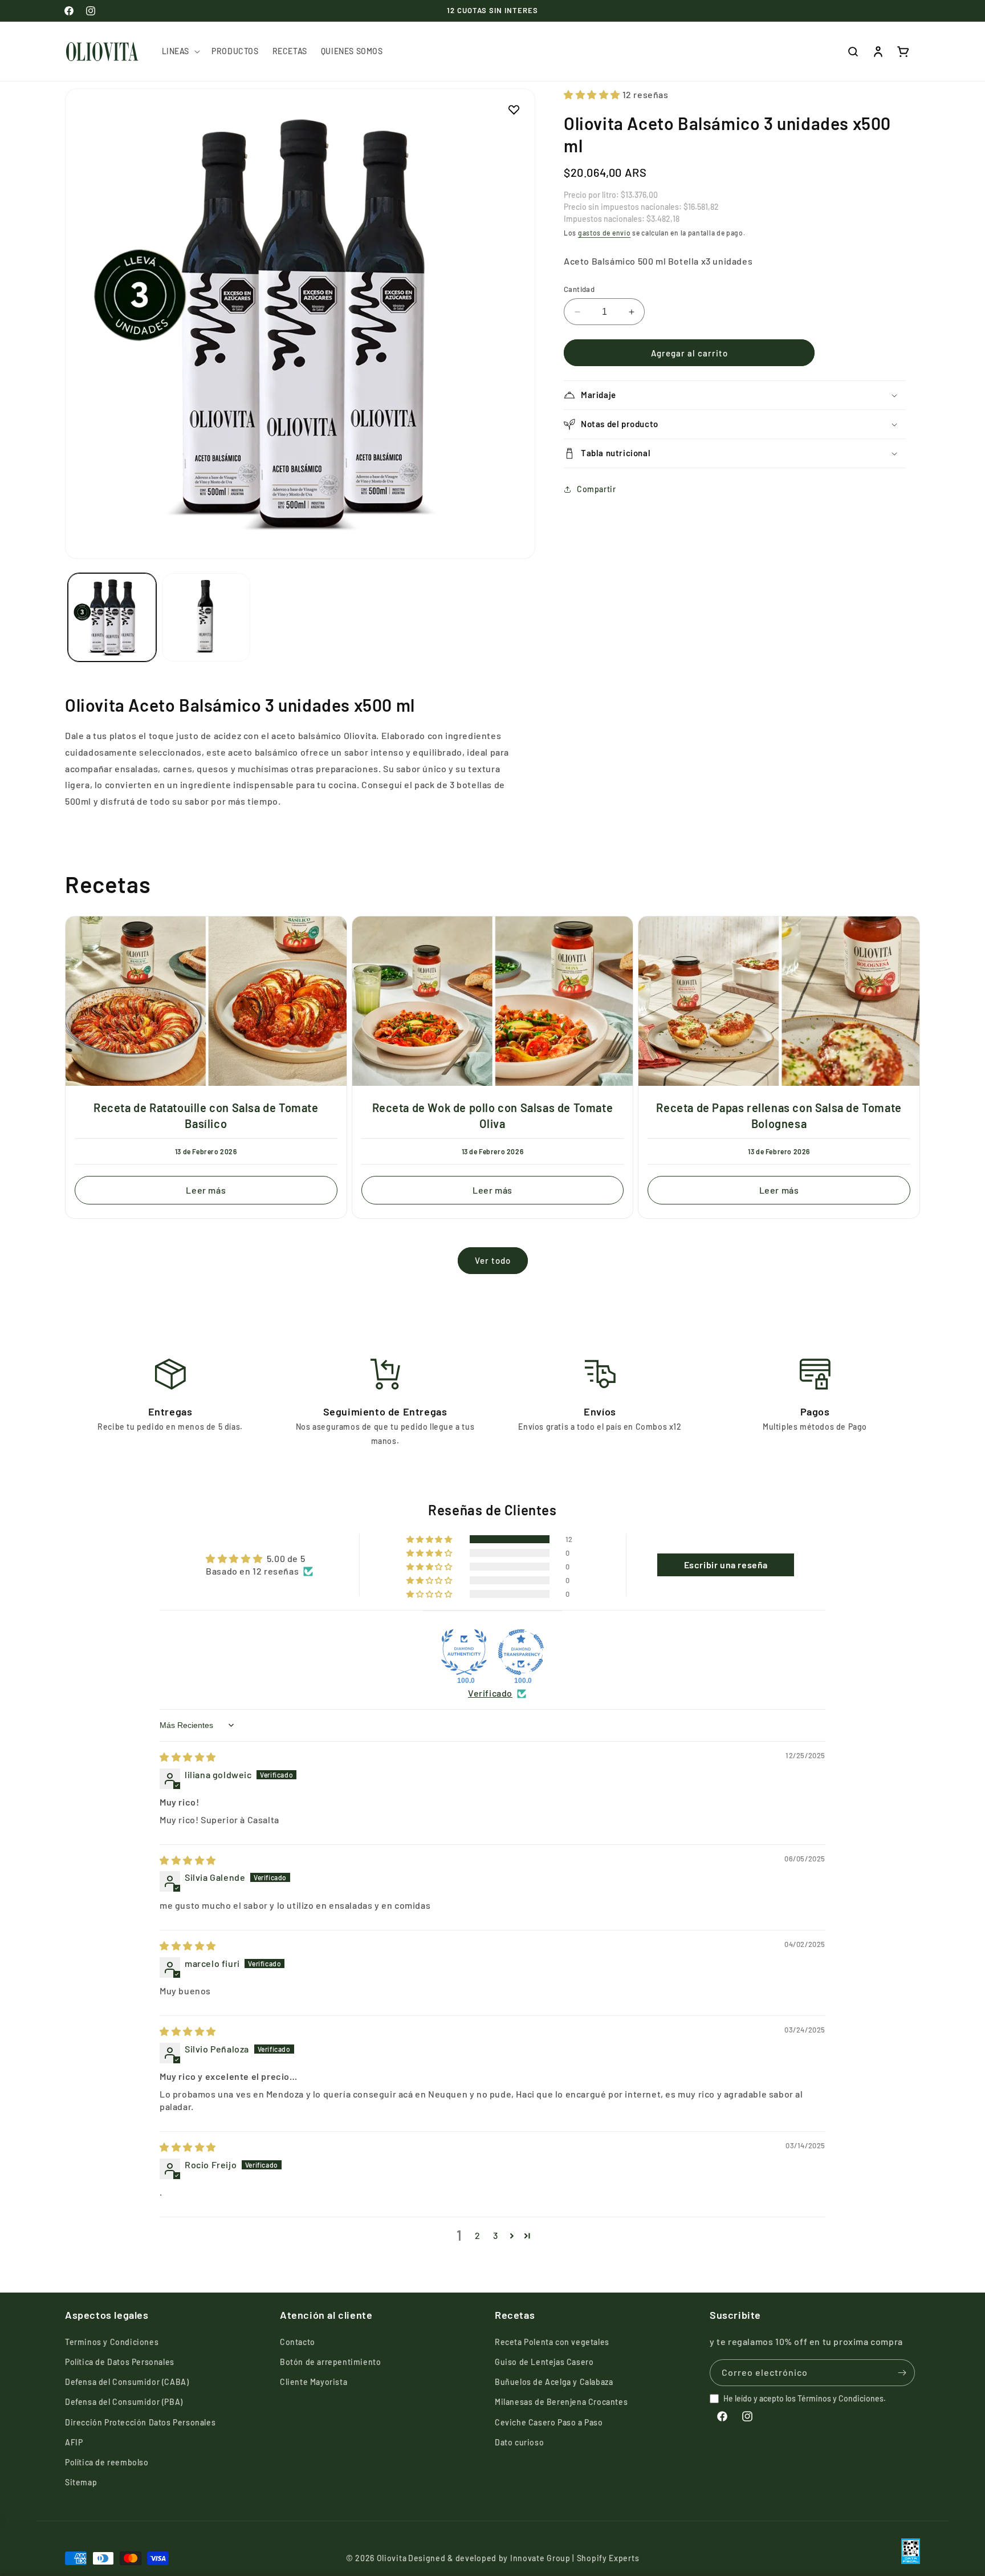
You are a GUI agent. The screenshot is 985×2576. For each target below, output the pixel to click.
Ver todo (493, 1260)
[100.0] (464, 1652)
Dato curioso (519, 2442)
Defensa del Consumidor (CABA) (127, 2382)
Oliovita (392, 2558)
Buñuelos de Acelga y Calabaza (554, 2382)
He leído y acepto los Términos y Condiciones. (805, 2398)
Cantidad (579, 289)
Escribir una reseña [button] (726, 1565)
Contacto (298, 2342)
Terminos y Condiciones (112, 2342)
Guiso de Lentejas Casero (544, 2362)
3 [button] (496, 2235)
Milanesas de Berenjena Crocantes (561, 2402)
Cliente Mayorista (314, 2382)
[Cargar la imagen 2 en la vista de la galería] (206, 617)
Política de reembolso (107, 2462)
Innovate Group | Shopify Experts (575, 2558)
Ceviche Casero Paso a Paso (549, 2422)
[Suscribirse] (902, 2373)
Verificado (490, 1693)
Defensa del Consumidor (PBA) (124, 2402)
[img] (188, 1757)
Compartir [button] (596, 490)
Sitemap (81, 2482)
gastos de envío (605, 233)
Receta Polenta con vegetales (552, 2342)
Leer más (206, 1190)
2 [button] (478, 2235)
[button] (180, 51)
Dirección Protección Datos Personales (140, 2422)
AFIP (74, 2442)
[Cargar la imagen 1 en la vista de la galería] (112, 617)
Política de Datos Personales (120, 2362)
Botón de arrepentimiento (330, 2362)
